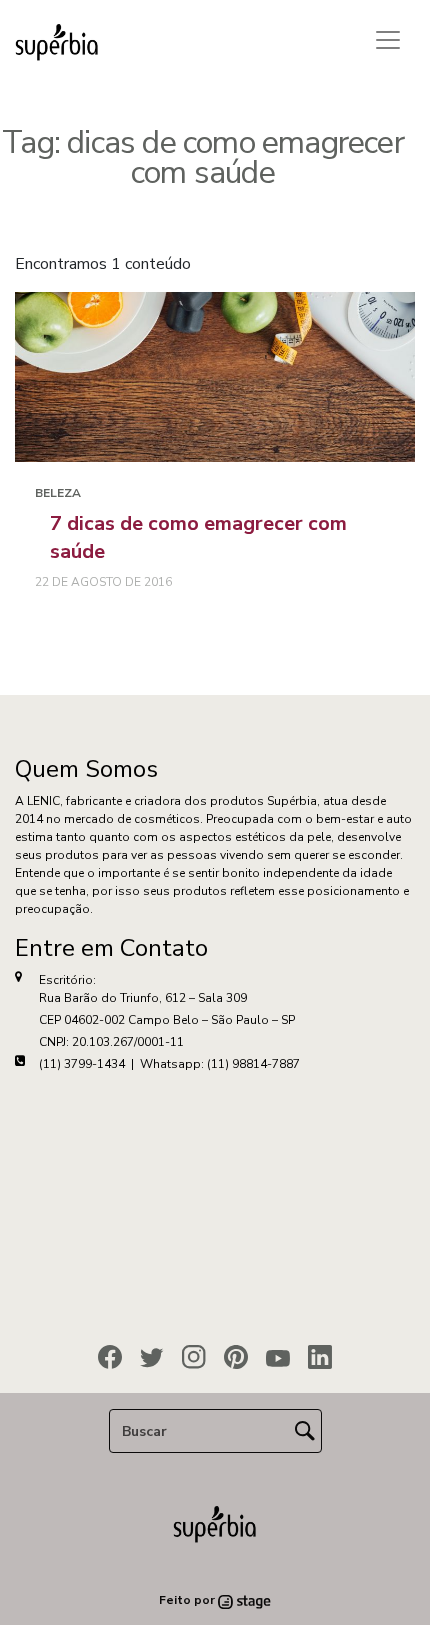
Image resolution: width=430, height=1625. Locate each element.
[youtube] (278, 1358)
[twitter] (152, 1358)
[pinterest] (236, 1357)
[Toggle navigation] (388, 40)
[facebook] (110, 1357)
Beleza (58, 493)
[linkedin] (320, 1357)
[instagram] (194, 1357)
